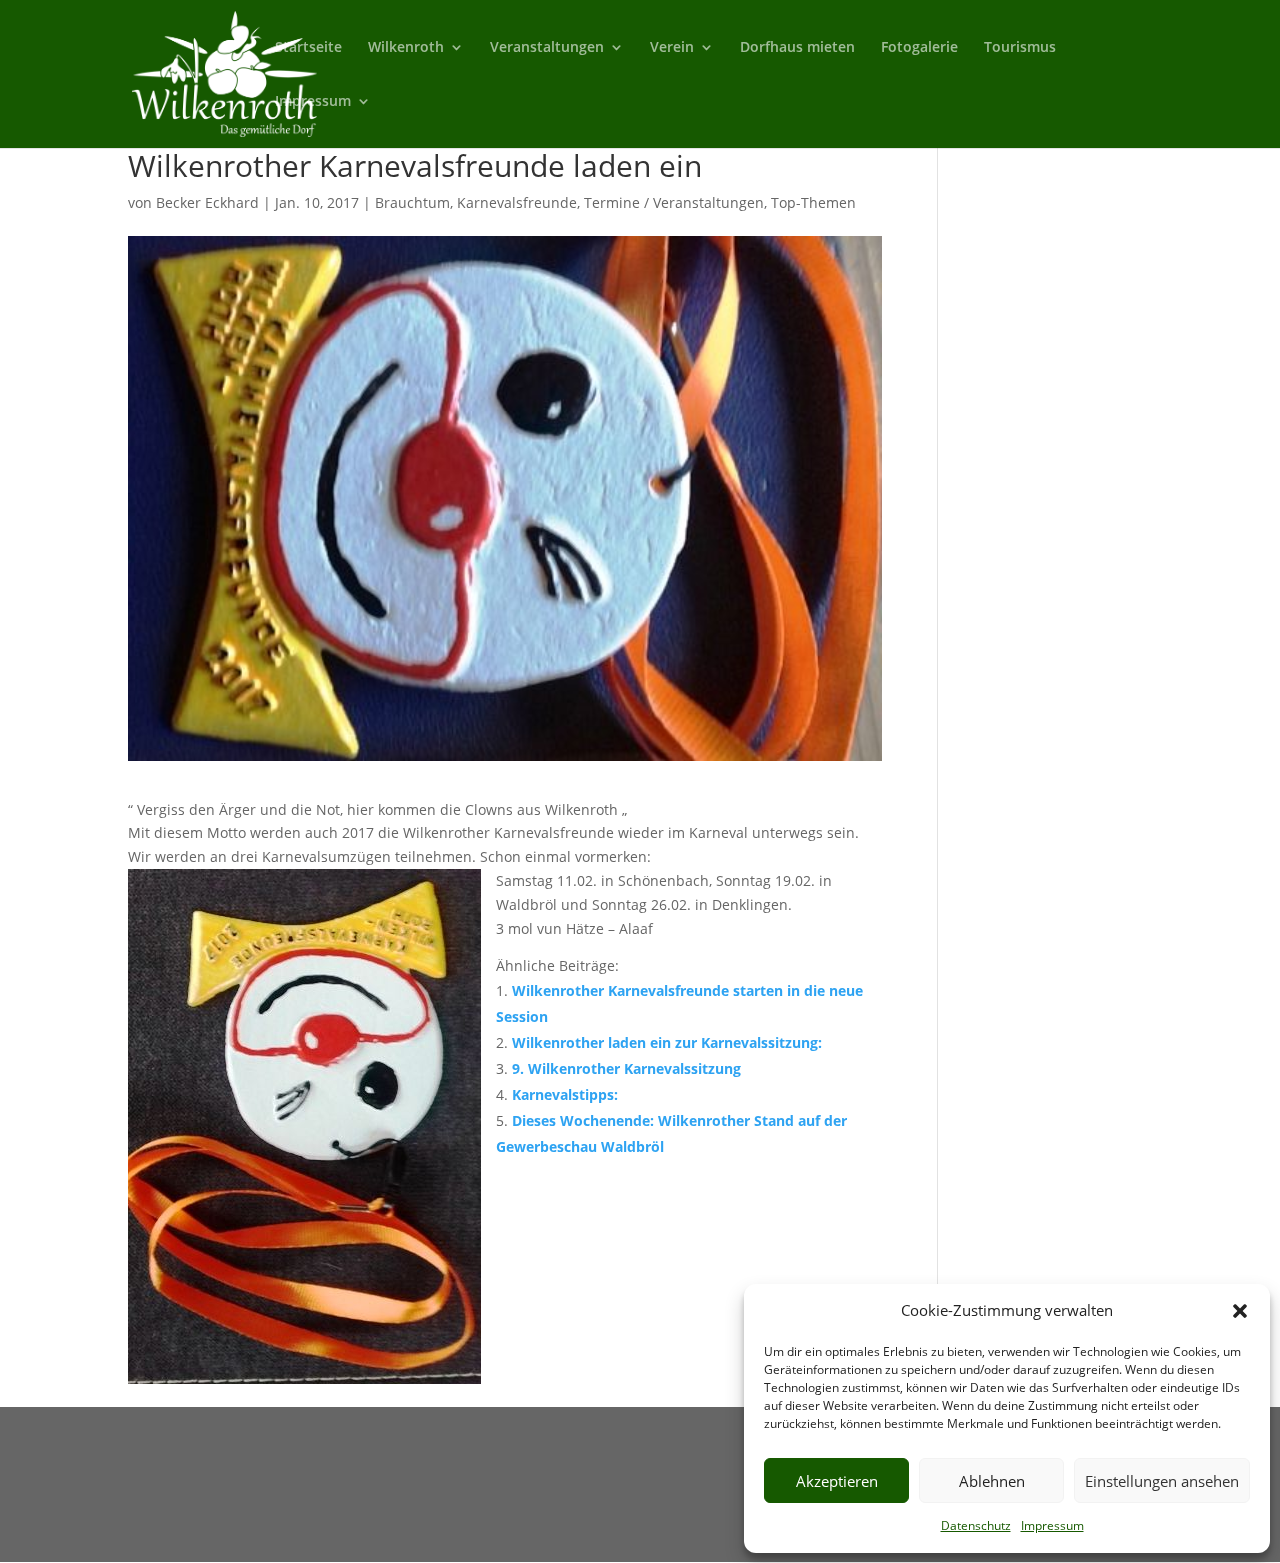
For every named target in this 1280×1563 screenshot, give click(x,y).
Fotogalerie (919, 48)
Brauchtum (412, 202)
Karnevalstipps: (565, 1094)
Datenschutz (976, 1525)
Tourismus (1020, 48)
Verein (672, 48)
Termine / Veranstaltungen (674, 202)
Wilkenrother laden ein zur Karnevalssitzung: (667, 1042)
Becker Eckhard (207, 202)
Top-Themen (813, 202)
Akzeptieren (837, 1481)
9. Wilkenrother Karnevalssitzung (626, 1068)
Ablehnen (992, 1481)
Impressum (1052, 1525)
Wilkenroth (406, 48)
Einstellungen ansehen (1162, 1481)
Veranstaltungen (547, 48)
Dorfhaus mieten (797, 48)
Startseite (308, 48)
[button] (1240, 1311)
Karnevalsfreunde (517, 202)
